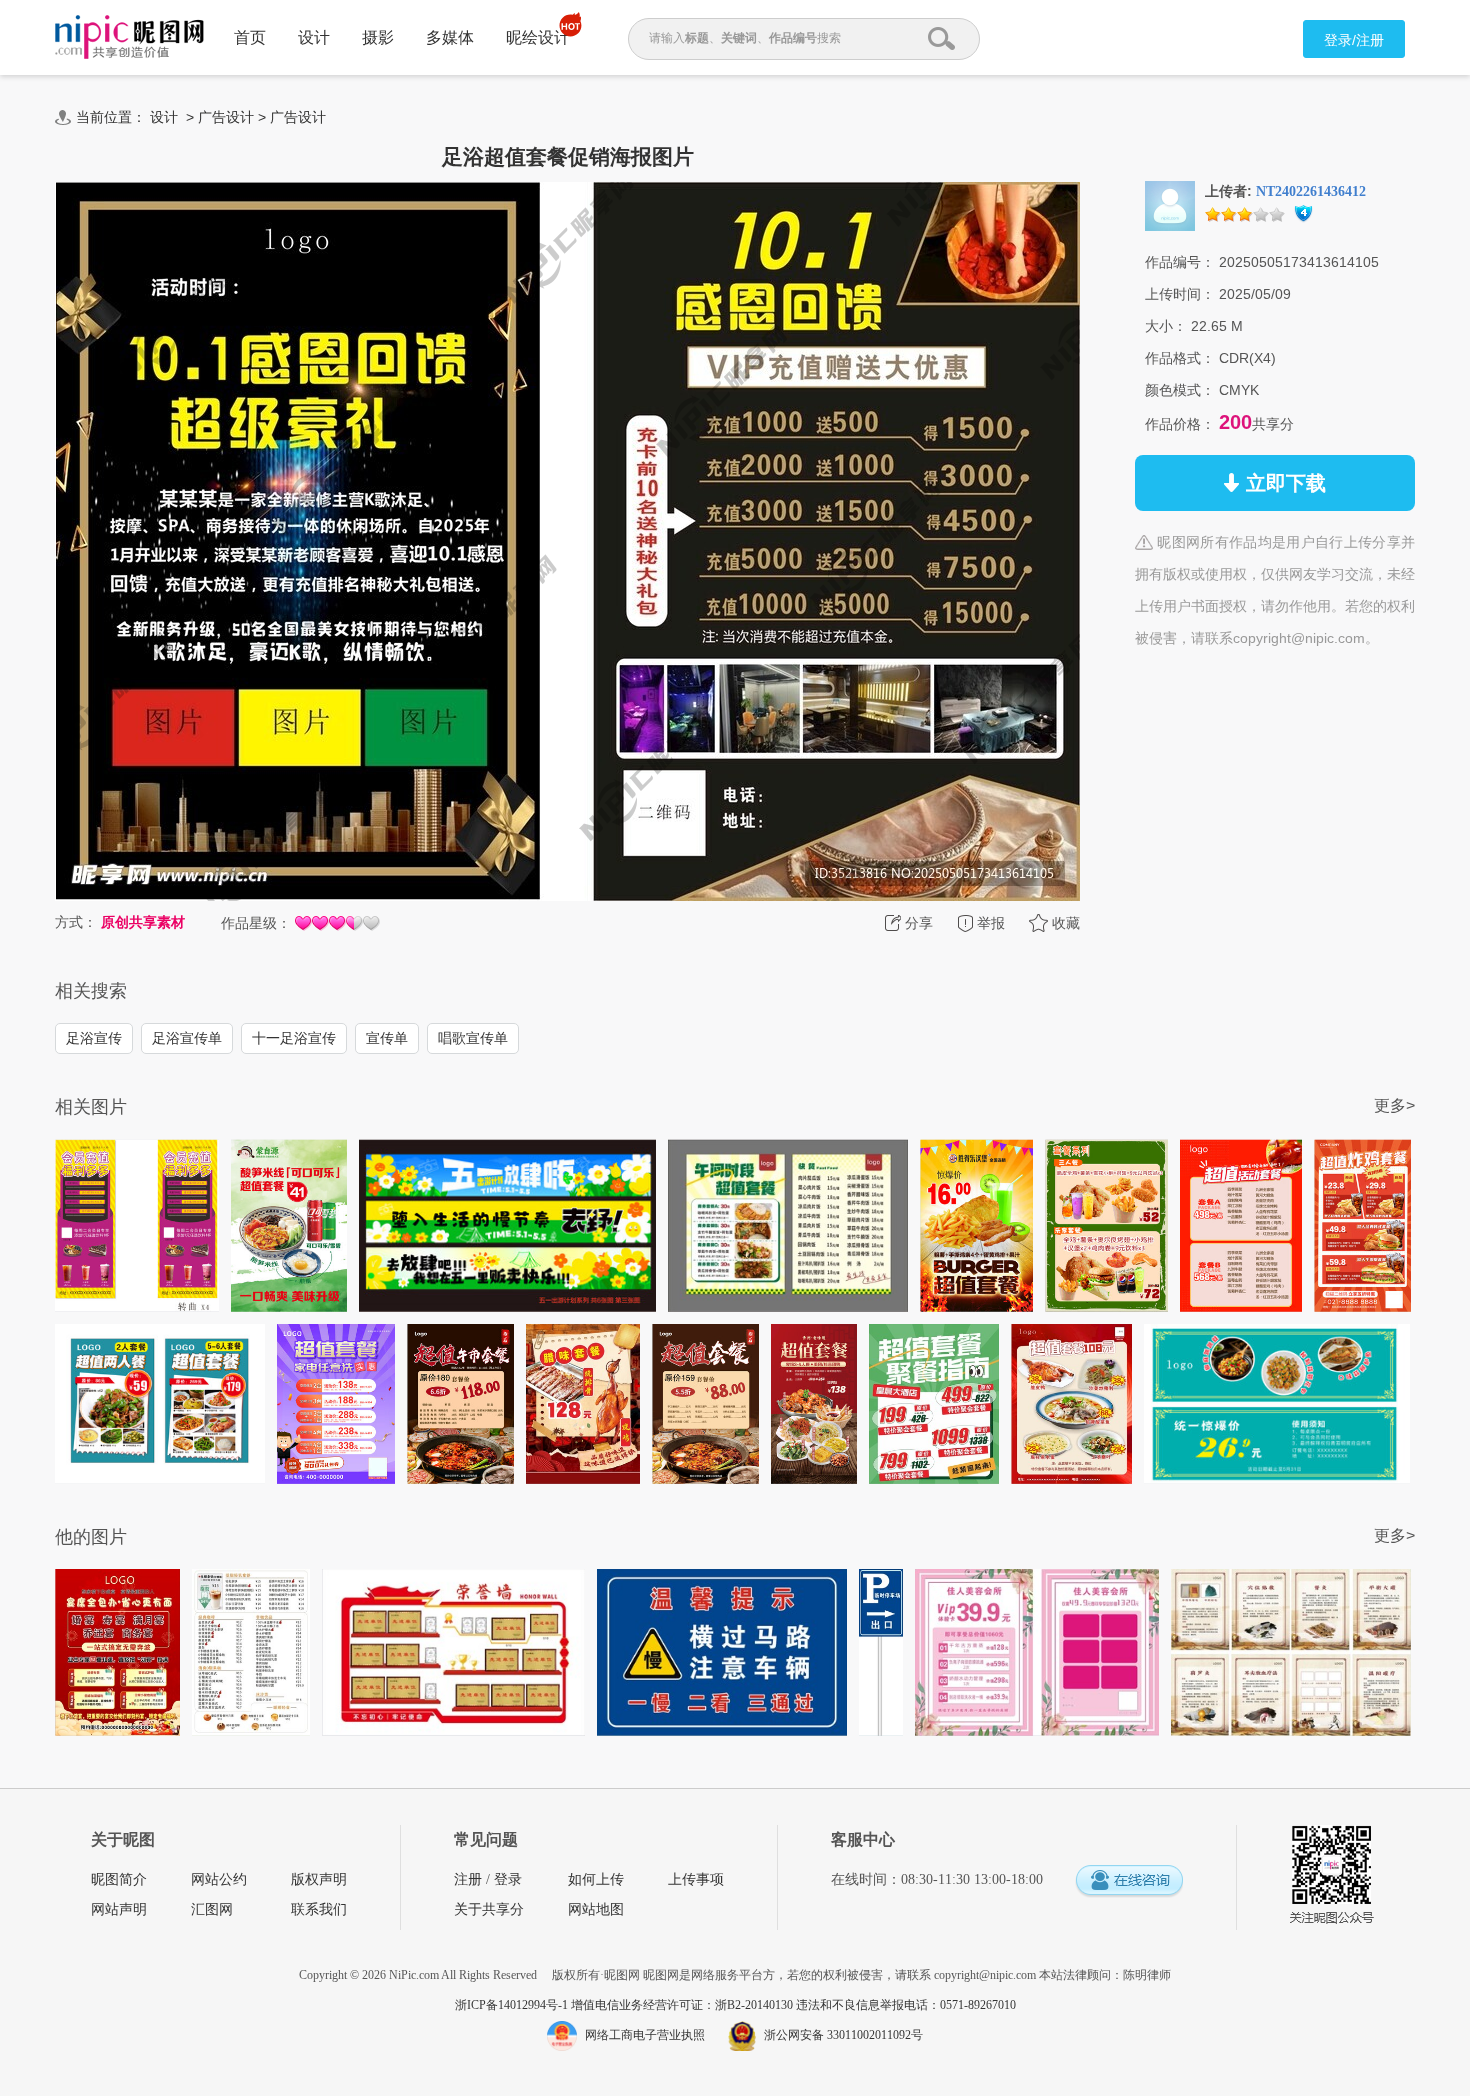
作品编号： (1180, 262)
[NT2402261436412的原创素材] (1170, 205)
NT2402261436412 (1311, 191)
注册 (468, 1879)
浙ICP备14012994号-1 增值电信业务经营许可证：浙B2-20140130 (625, 2005)
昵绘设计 (538, 37)
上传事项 (696, 1879)
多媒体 (450, 37)
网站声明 (119, 1909)
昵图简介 (119, 1879)
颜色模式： (1180, 390)
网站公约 (219, 1879)
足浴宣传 (94, 1038)
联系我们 (319, 1909)
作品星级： (256, 923)
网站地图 (596, 1909)
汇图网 (212, 1909)
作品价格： (1180, 424)
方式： (76, 922)
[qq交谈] (1129, 1881)
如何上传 (596, 1879)
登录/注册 (1354, 40)
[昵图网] (129, 37)
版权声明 (319, 1879)
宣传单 (387, 1038)
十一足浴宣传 (294, 1038)
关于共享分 (489, 1909)
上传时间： (1180, 294)
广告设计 (226, 117)
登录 (508, 1879)
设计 (314, 37)
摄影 (378, 37)
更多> (1394, 1105)
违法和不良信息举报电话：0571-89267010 (906, 2005)
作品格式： (1180, 358)
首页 (250, 37)
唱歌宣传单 (473, 1038)
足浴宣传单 (187, 1038)
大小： (1166, 326)
